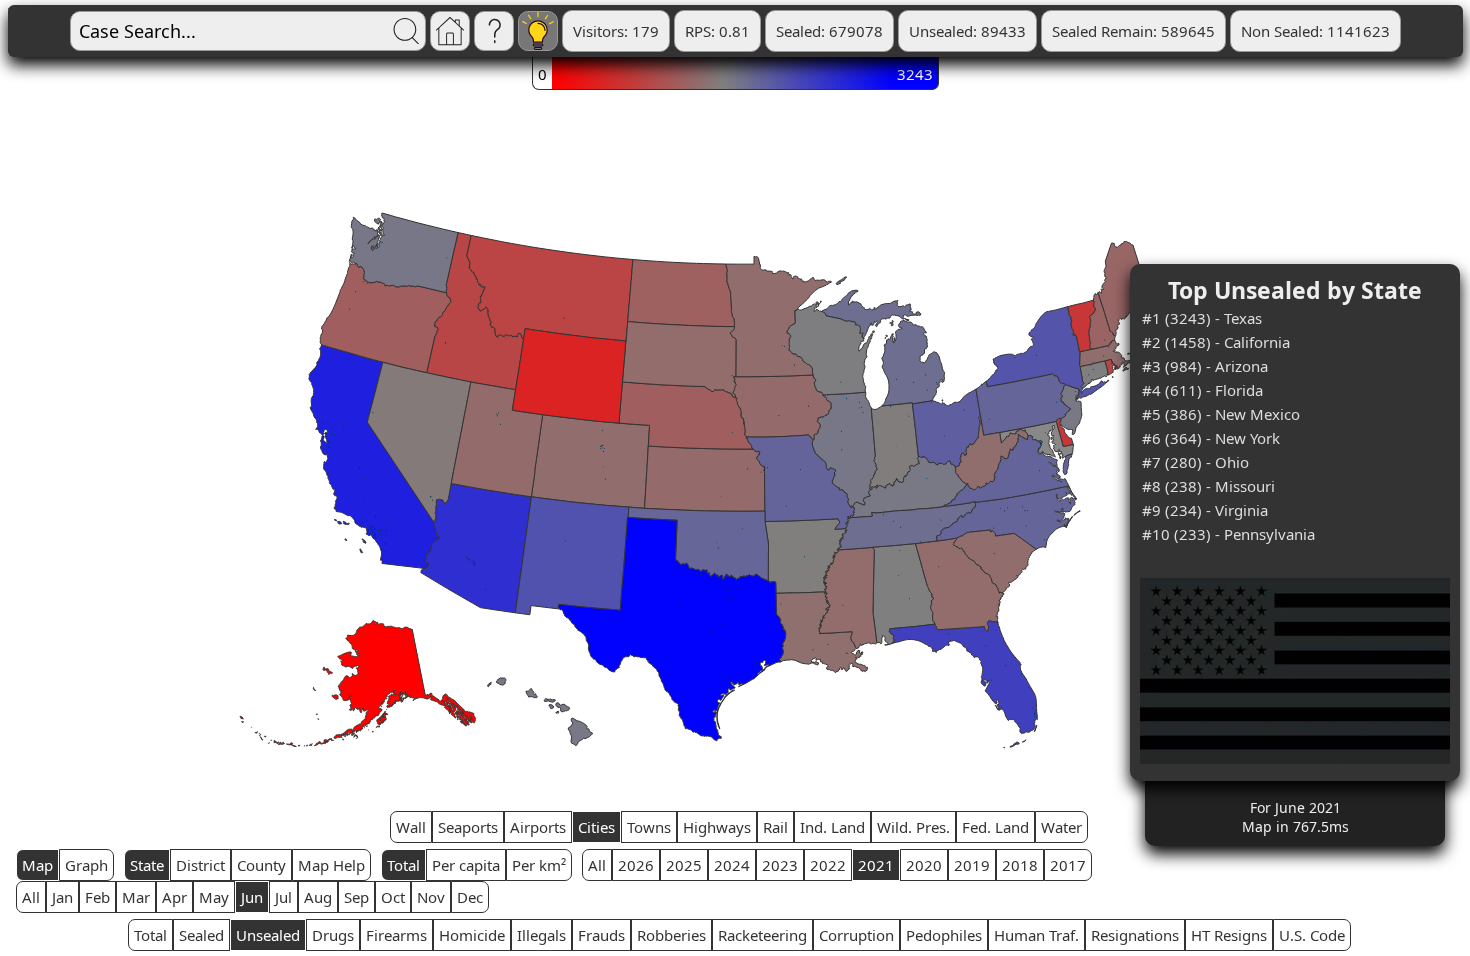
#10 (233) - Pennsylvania (1228, 534)
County (261, 865)
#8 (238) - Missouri (1208, 486)
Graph (86, 865)
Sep (356, 897)
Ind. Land (832, 827)
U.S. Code (1312, 935)
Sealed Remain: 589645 (1133, 31)
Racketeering (762, 935)
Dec (470, 897)
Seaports (468, 827)
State (147, 865)
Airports (538, 827)
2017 (1068, 865)
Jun (252, 897)
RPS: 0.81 (717, 31)
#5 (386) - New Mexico (1221, 414)
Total (403, 865)
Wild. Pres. (913, 827)
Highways (717, 827)
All (597, 865)
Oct (393, 897)
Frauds (601, 935)
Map (37, 865)
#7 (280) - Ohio (1195, 462)
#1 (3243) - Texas (1202, 318)
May (214, 897)
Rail (775, 827)
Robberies (671, 935)
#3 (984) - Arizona (1205, 366)
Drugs (333, 935)
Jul (283, 897)
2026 (636, 865)
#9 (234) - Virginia (1205, 510)
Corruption (856, 935)
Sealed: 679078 (829, 31)
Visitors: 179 (616, 31)
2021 (876, 865)
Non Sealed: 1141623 (1315, 31)
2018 (1020, 865)
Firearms (396, 935)
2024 (732, 865)
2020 (924, 865)
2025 (684, 865)
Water (1061, 827)
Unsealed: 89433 (967, 31)
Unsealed (268, 935)
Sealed (201, 935)
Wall (411, 827)
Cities (596, 827)
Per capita (466, 865)
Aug (318, 897)
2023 (780, 865)
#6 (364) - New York (1211, 438)
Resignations (1135, 935)
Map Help (331, 865)
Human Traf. (1036, 935)
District (200, 865)
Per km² (539, 865)
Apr (174, 897)
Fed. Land (995, 827)
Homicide (472, 935)
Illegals (541, 935)
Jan (62, 897)
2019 (972, 865)
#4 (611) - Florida (1202, 390)
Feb (97, 897)
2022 (828, 865)
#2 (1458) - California (1216, 342)
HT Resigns (1229, 935)
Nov (431, 897)
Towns (649, 827)
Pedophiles (944, 935)
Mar (136, 897)
